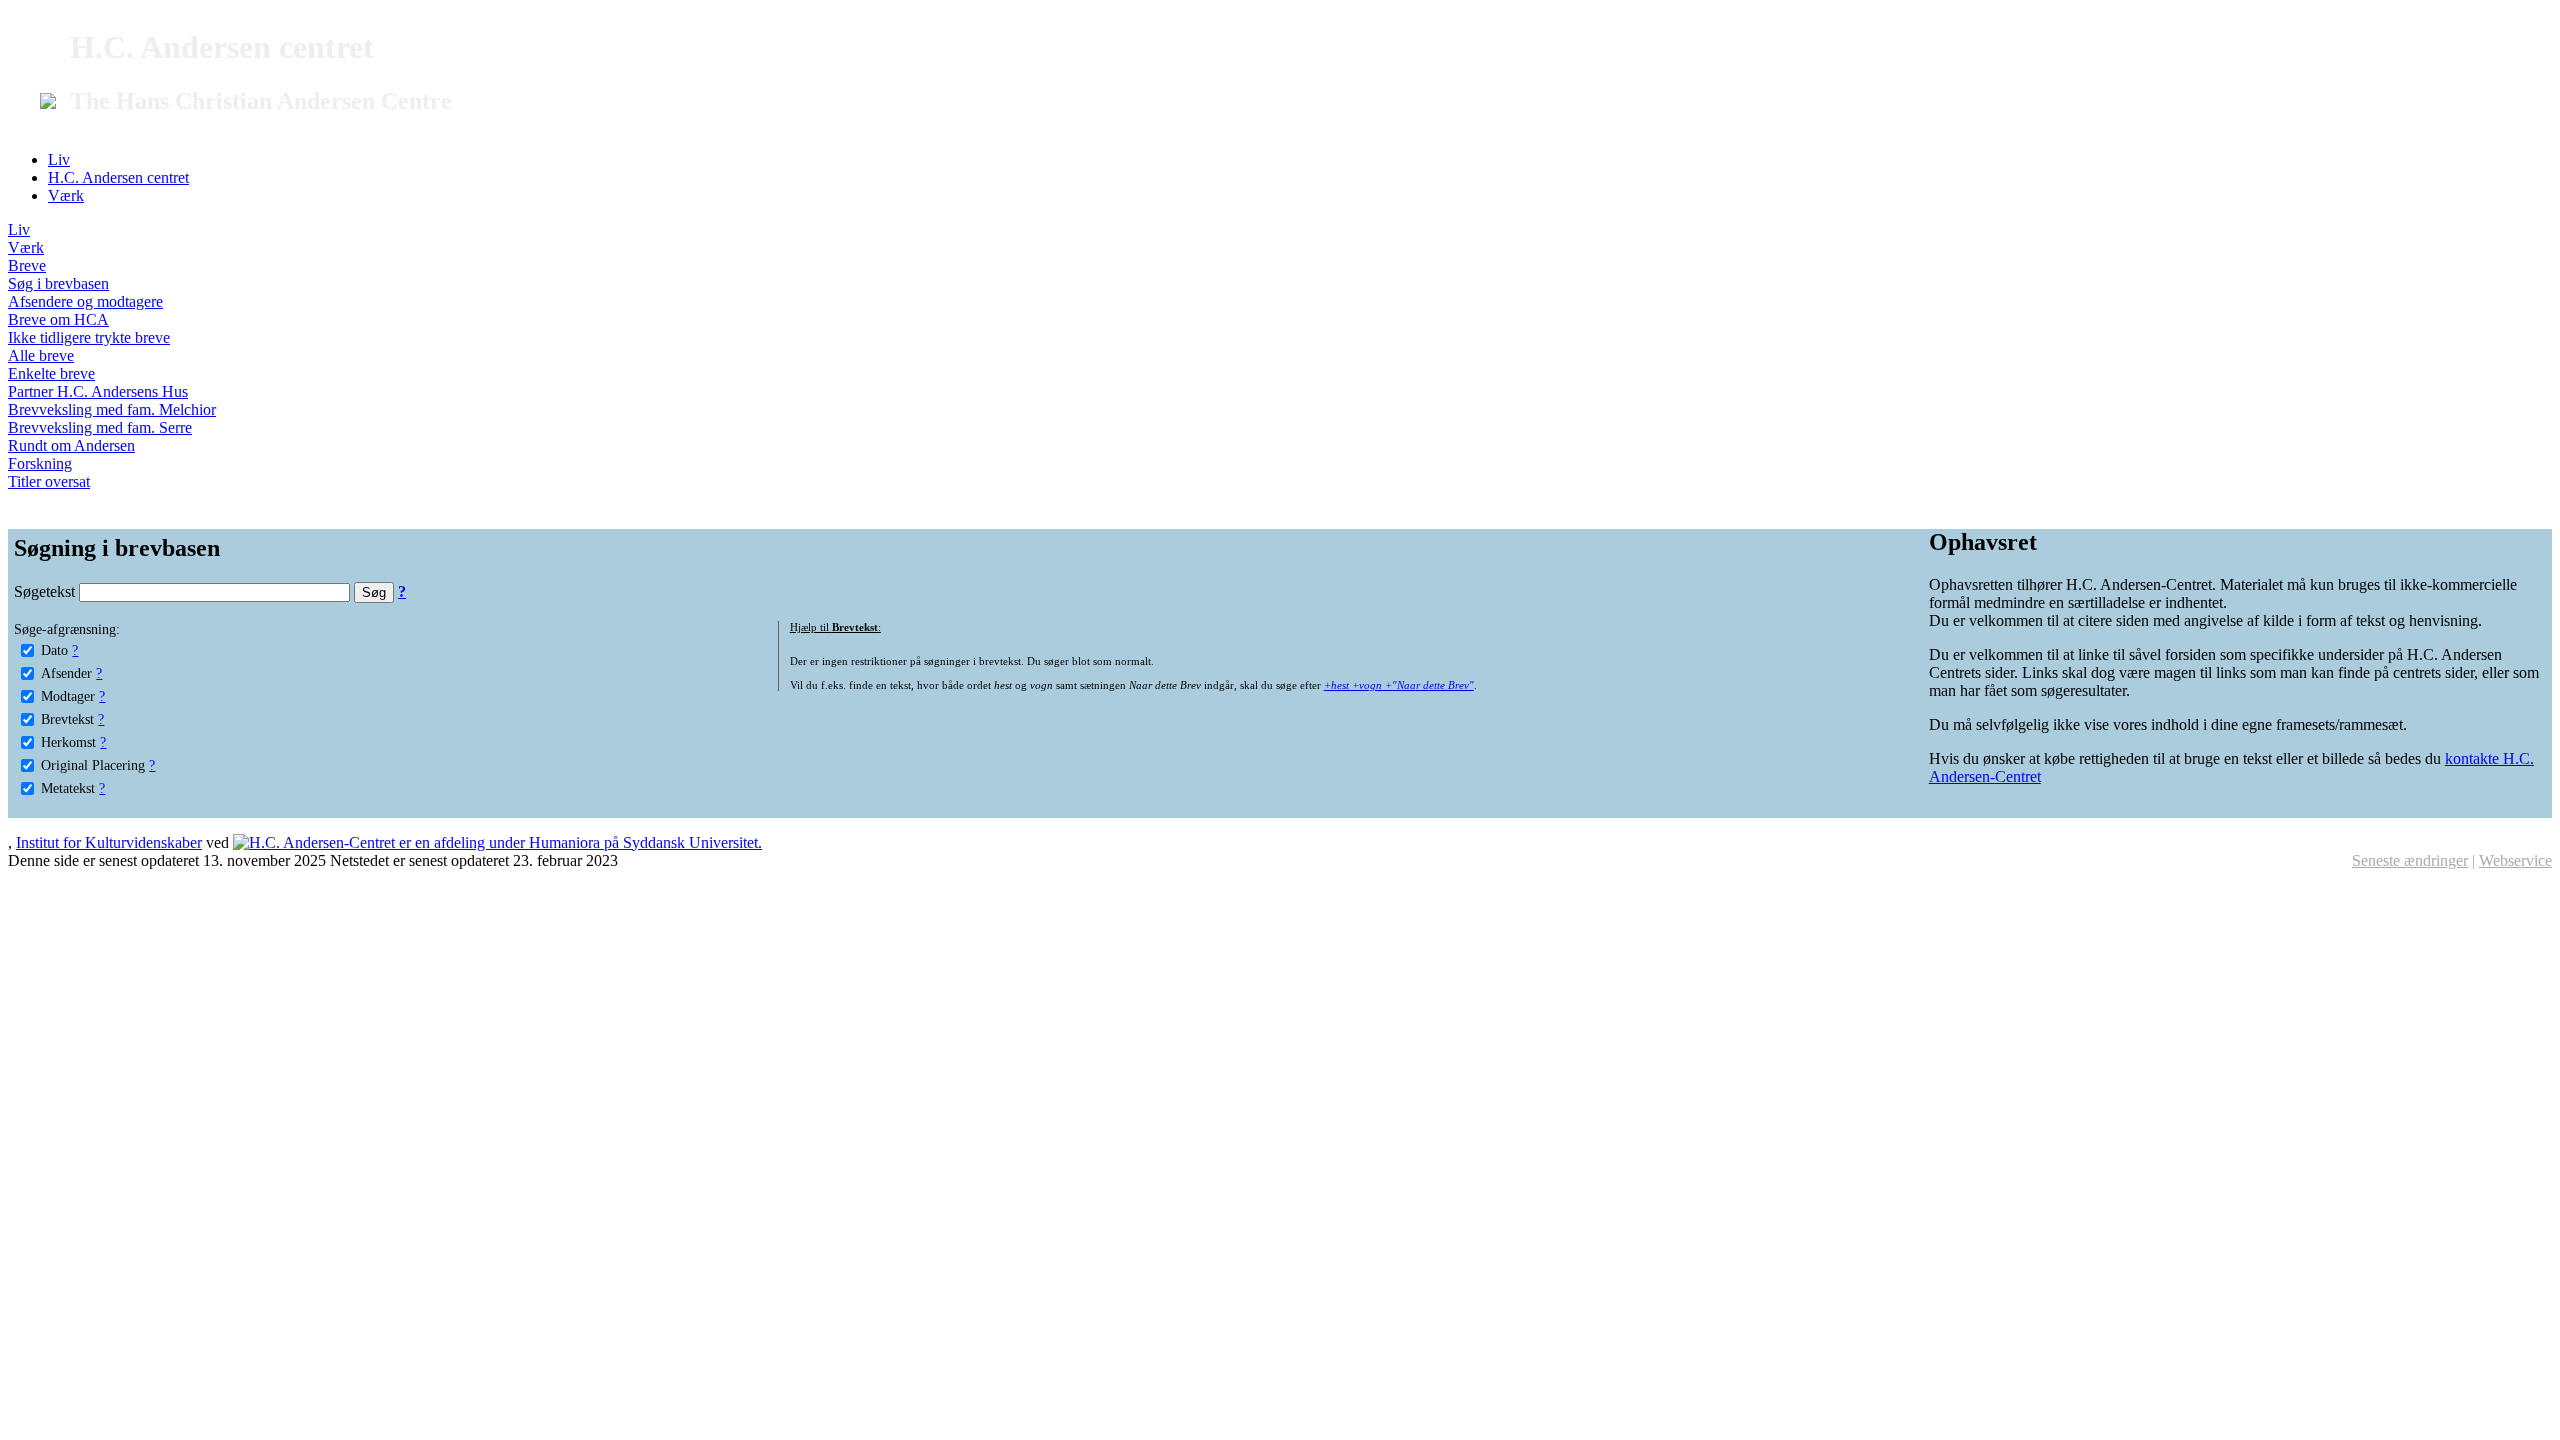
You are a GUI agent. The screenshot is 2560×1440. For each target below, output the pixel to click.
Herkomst (68, 742)
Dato (54, 650)
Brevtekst (67, 719)
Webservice (2515, 860)
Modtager (68, 696)
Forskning (40, 463)
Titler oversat (49, 481)
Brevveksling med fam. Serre (100, 427)
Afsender (66, 673)
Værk (66, 195)
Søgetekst (46, 591)
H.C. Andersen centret (118, 177)
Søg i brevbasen (58, 283)
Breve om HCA (58, 319)
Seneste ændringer (2410, 860)
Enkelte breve (51, 373)
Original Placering (93, 765)
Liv (59, 159)
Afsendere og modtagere (85, 301)
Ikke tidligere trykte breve (89, 337)
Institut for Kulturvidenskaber (109, 842)
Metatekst (68, 788)
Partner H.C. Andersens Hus (98, 391)
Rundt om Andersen (71, 445)
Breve (27, 265)
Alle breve (41, 355)
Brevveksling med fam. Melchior (112, 409)
